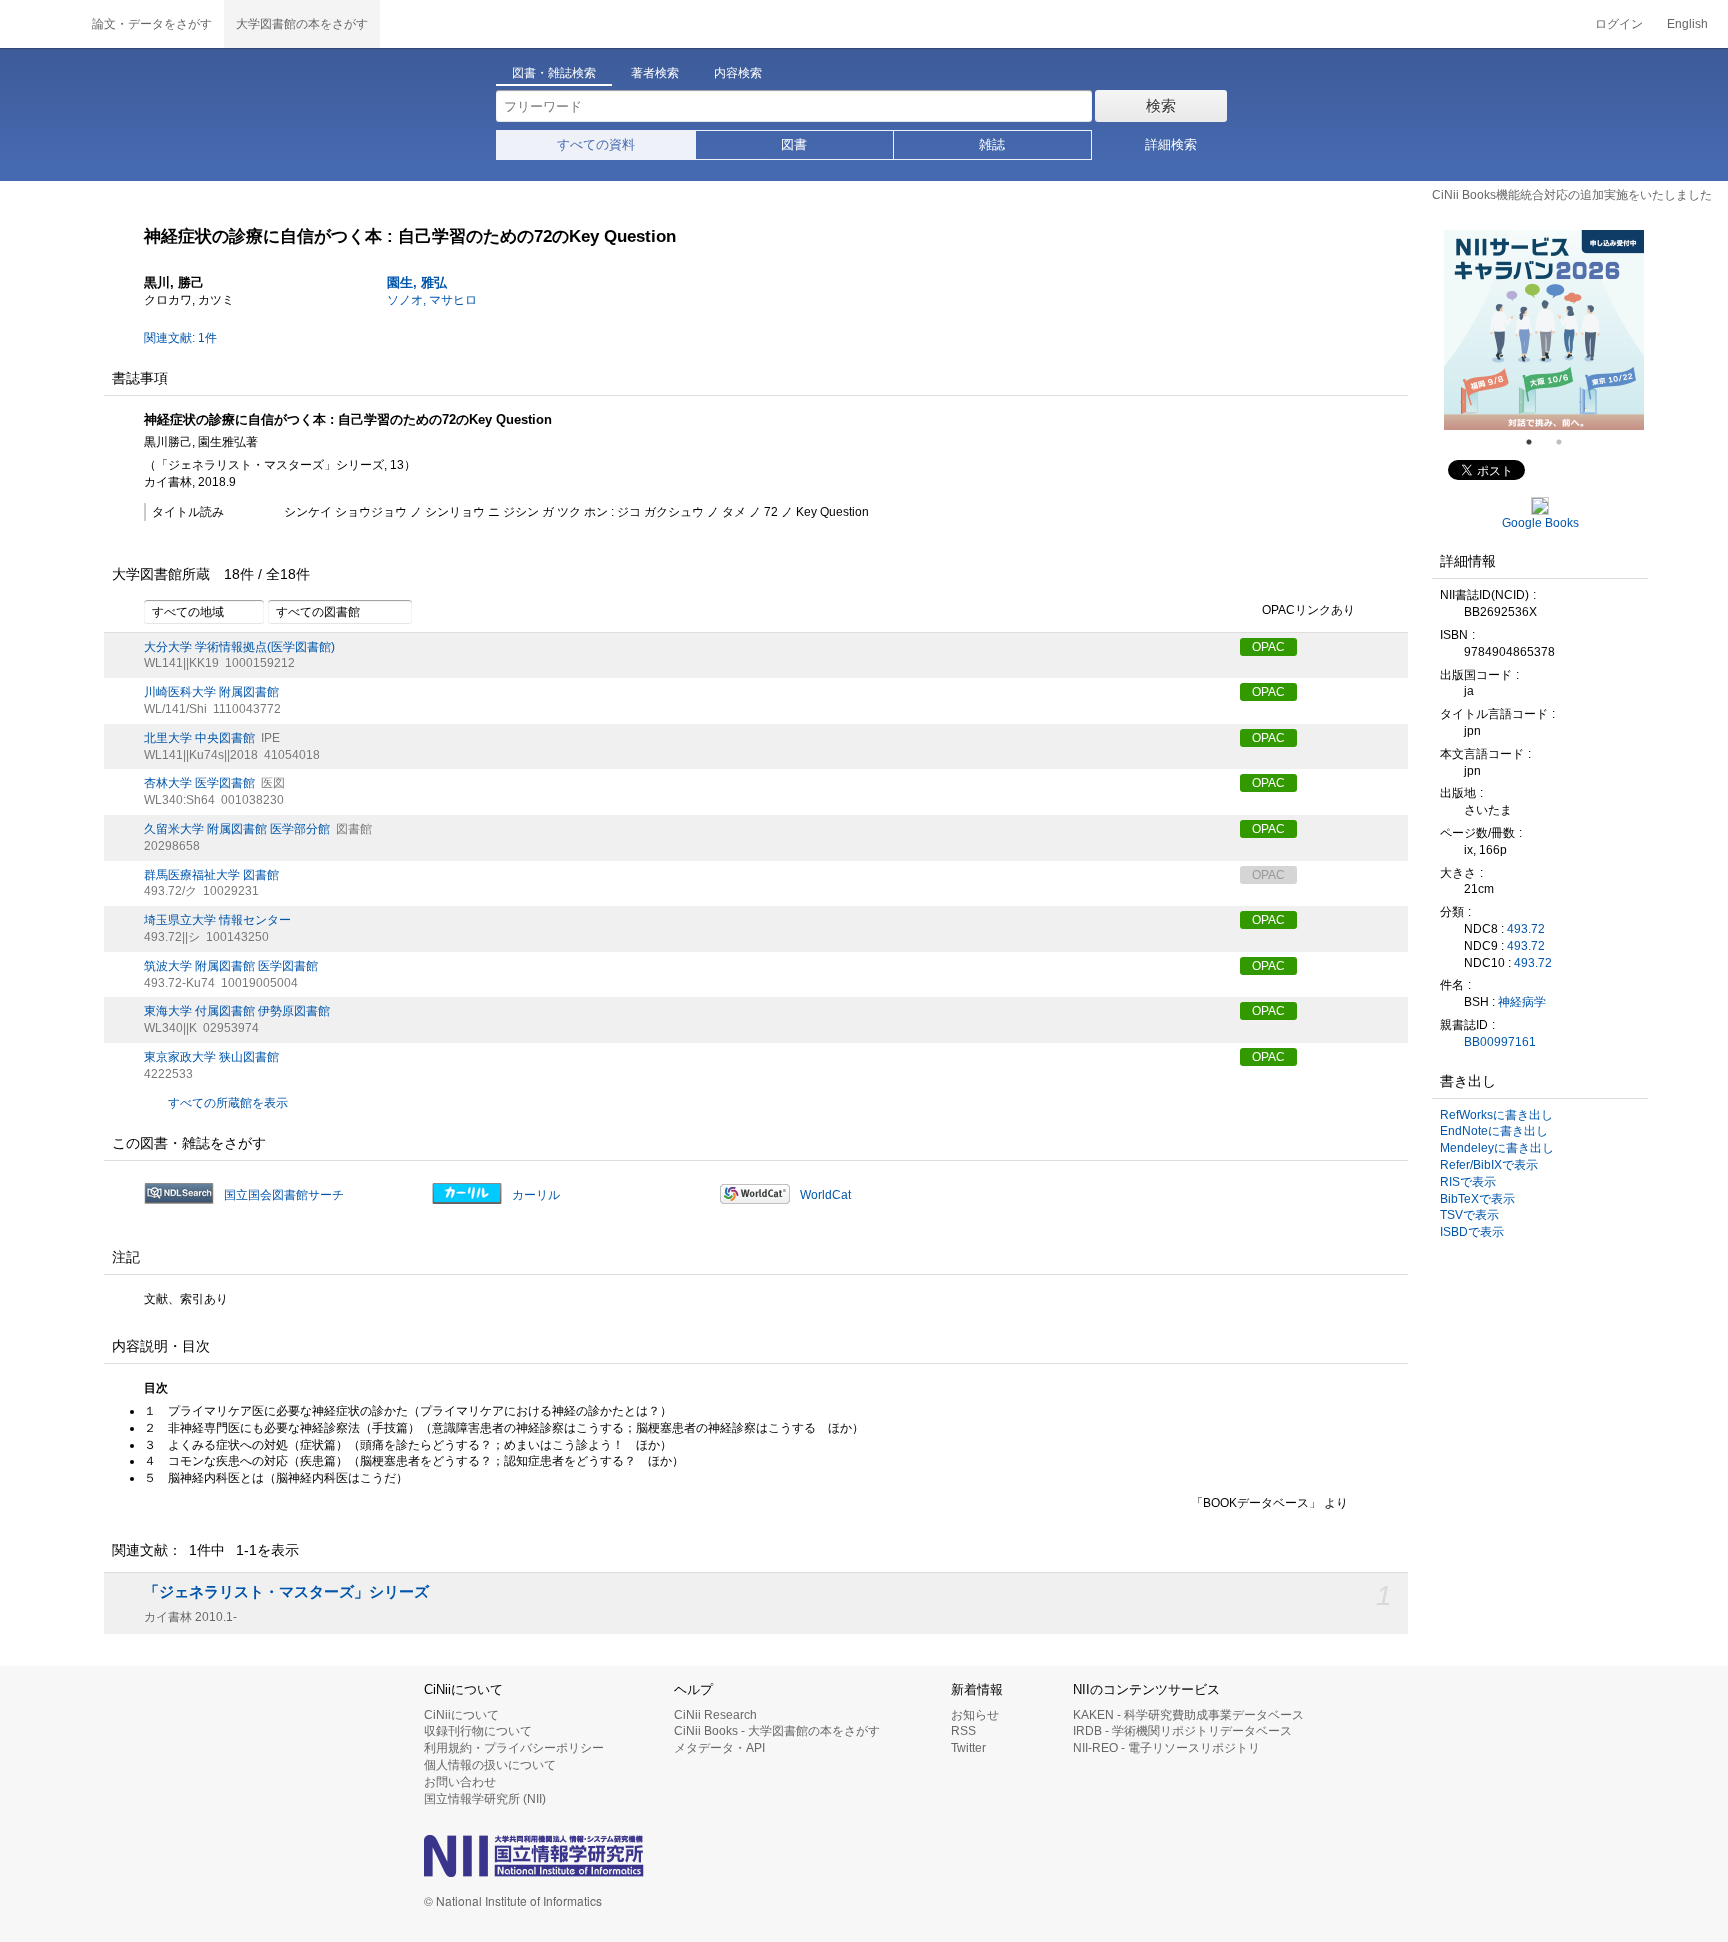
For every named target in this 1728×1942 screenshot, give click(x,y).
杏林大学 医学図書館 (199, 783)
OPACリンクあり (1308, 610)
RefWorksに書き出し (1496, 1115)
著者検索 (655, 73)
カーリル (536, 1195)
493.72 (1526, 929)
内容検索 (738, 73)
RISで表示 (1468, 1182)
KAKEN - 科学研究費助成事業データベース (1188, 1715)
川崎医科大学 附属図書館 (211, 692)
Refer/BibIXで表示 (1489, 1165)
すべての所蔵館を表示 (228, 1103)
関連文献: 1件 (180, 338)
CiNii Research (715, 1715)
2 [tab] (1567, 442)
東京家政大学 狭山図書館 (211, 1057)
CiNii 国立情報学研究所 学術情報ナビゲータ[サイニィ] (40, 24)
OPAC (1268, 647)
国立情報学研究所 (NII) (485, 1799)
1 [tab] (1537, 442)
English (1687, 24)
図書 (794, 144)
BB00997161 (1500, 1042)
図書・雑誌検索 (554, 73)
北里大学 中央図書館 (199, 738)
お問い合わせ (460, 1782)
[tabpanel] (1544, 330)
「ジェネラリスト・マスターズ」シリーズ (286, 1592)
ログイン (1619, 24)
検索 (1161, 105)
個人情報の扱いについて (490, 1765)
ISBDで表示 (1472, 1232)
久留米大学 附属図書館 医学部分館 (237, 829)
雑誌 (992, 144)
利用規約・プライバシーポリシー (514, 1748)
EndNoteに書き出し (1494, 1131)
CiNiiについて (461, 1715)
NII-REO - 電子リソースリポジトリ (1166, 1748)
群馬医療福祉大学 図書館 (211, 875)
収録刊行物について (478, 1731)
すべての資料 (596, 144)
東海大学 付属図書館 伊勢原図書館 (237, 1011)
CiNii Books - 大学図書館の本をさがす (777, 1731)
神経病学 (1522, 1002)
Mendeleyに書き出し (1497, 1148)
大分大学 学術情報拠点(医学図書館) (239, 647)
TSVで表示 (1469, 1215)
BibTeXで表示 (1477, 1199)
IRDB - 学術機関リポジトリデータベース (1182, 1731)
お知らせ (975, 1715)
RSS (963, 1731)
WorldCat (825, 1195)
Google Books (1540, 523)
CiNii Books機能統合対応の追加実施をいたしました (1572, 195)
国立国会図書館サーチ (284, 1195)
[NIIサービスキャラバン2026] (1544, 330)
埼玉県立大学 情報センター (217, 920)
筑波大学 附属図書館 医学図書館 (231, 966)
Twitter (968, 1748)
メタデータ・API (719, 1748)
